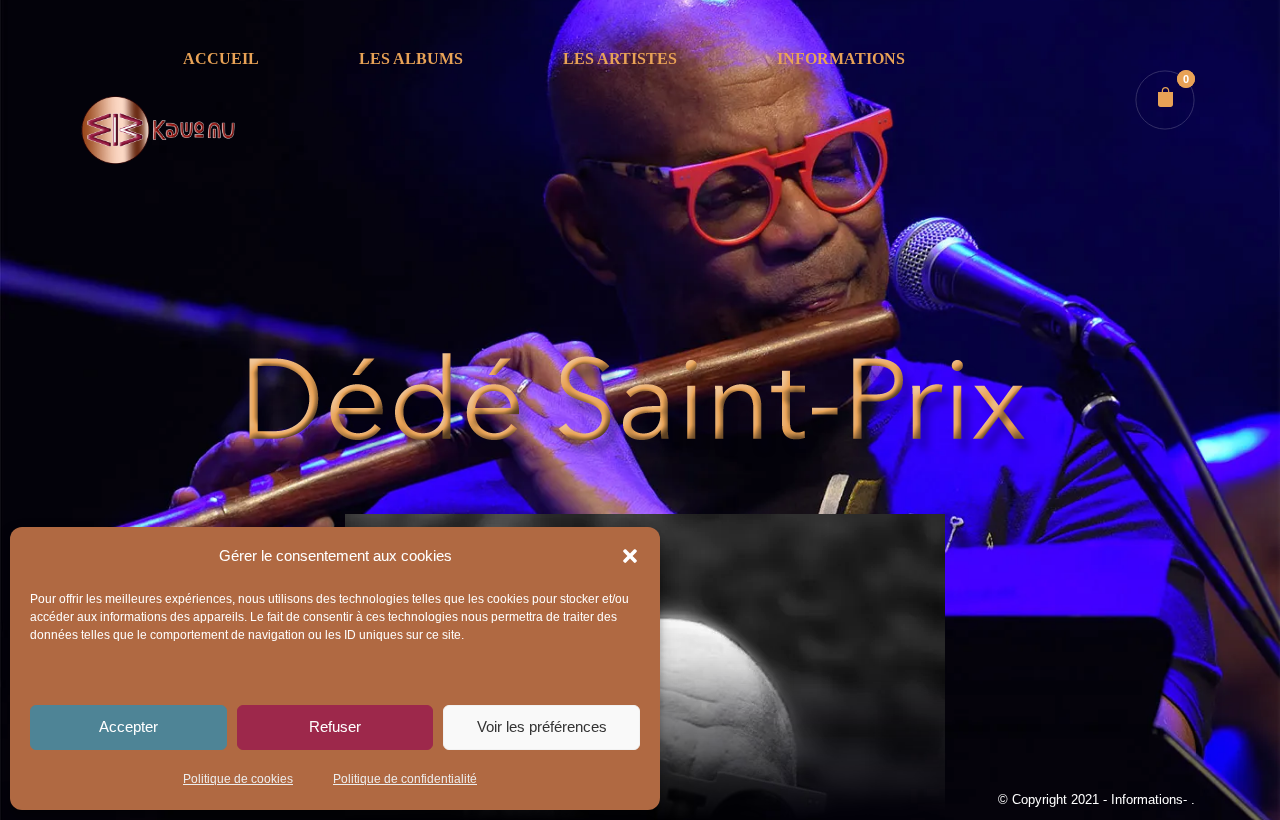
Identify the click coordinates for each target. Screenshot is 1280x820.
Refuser (335, 726)
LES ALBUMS (411, 58)
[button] (630, 556)
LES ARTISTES (620, 58)
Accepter (128, 726)
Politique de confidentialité (405, 779)
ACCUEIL (221, 58)
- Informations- (1147, 799)
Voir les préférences (542, 726)
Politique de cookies (238, 779)
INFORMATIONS (841, 58)
